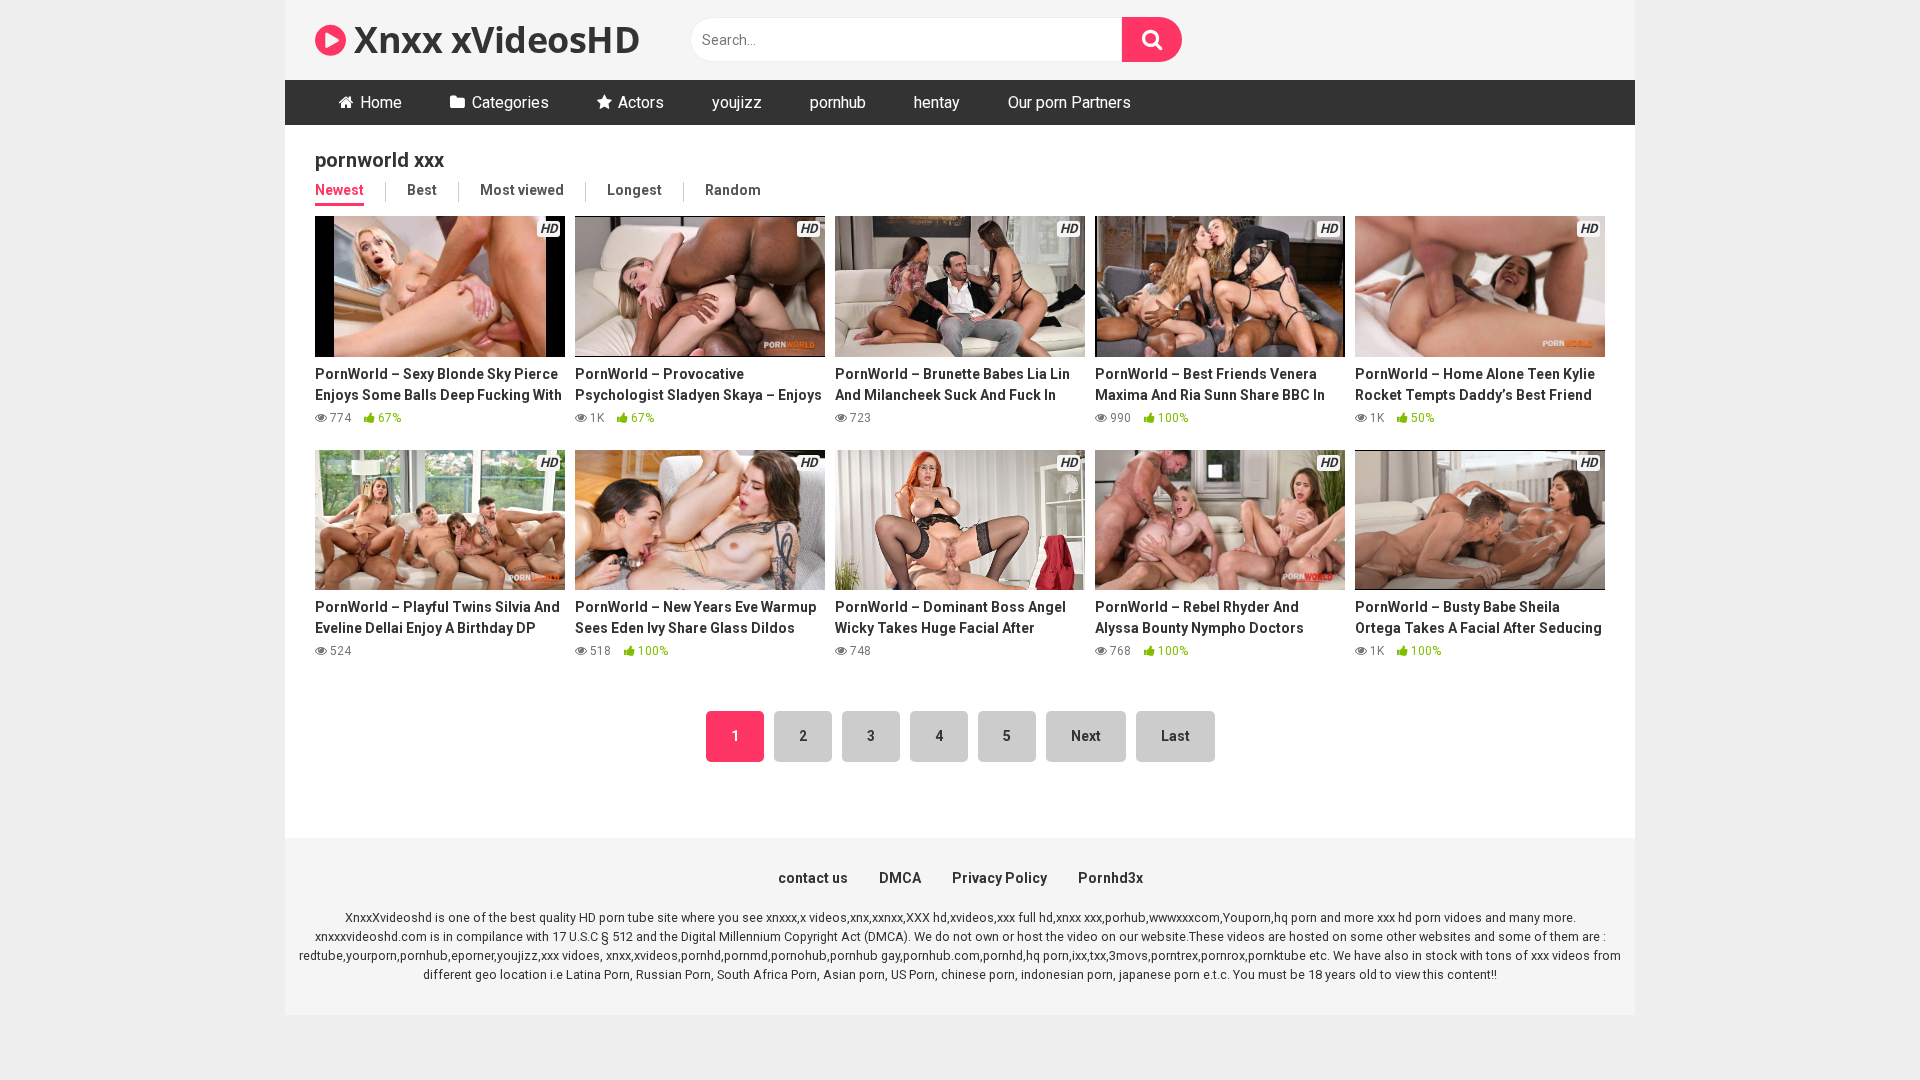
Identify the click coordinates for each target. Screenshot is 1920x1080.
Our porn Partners (1069, 102)
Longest (634, 190)
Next (1086, 736)
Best (422, 190)
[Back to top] (1853, 1019)
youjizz (737, 102)
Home (381, 102)
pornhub (838, 102)
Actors (641, 102)
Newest (339, 190)
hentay (937, 102)
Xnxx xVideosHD (493, 39)
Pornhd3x (1110, 878)
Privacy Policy (999, 878)
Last (1175, 736)
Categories (510, 102)
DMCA (900, 878)
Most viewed (522, 190)
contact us (813, 878)
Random (733, 190)
